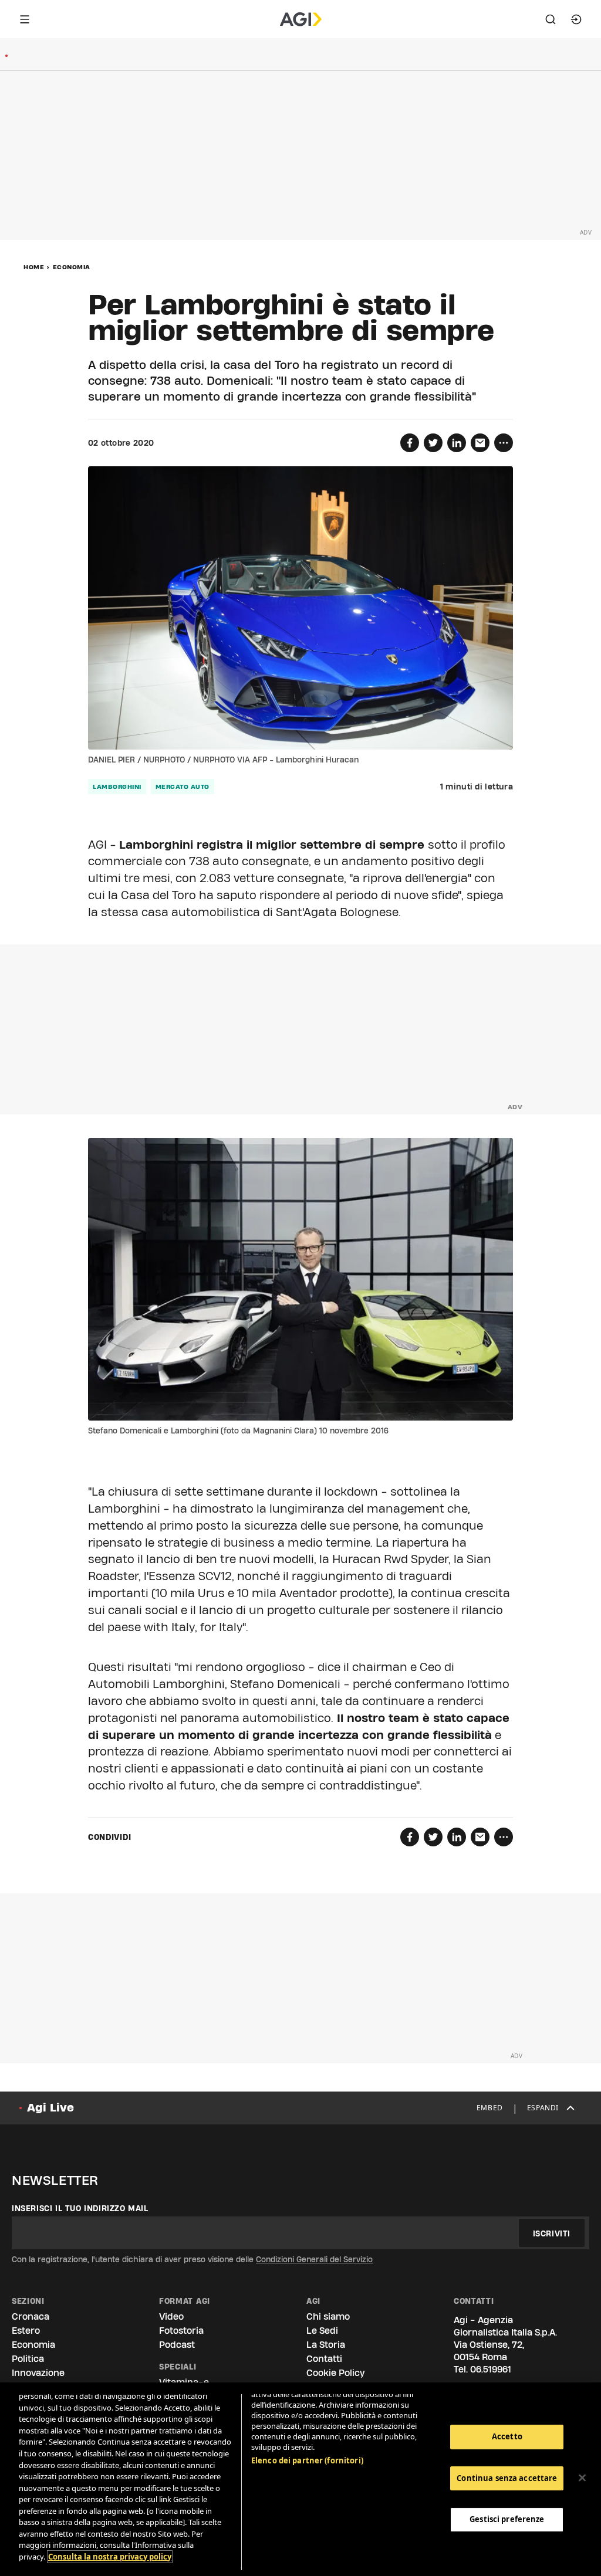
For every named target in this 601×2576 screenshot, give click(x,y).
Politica (28, 2359)
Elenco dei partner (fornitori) (307, 2460)
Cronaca (31, 2316)
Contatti (324, 2359)
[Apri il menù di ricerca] (551, 19)
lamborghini (117, 787)
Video (171, 2316)
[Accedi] (576, 19)
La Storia (326, 2345)
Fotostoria (181, 2331)
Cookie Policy (335, 2373)
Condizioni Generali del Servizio (314, 2259)
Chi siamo (328, 2316)
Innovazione (38, 2373)
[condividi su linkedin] (457, 443)
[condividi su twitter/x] (433, 443)
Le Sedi (322, 2331)
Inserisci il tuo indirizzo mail (80, 2208)
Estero (26, 2331)
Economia (72, 267)
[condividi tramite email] (480, 443)
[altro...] (504, 443)
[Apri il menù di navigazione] (25, 19)
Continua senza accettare (507, 2478)
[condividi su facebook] (410, 443)
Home (34, 267)
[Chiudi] (582, 2478)
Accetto (507, 2436)
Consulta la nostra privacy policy (110, 2557)
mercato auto (183, 787)
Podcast (177, 2345)
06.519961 (491, 2369)
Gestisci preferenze (507, 2519)
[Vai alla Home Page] (301, 19)
